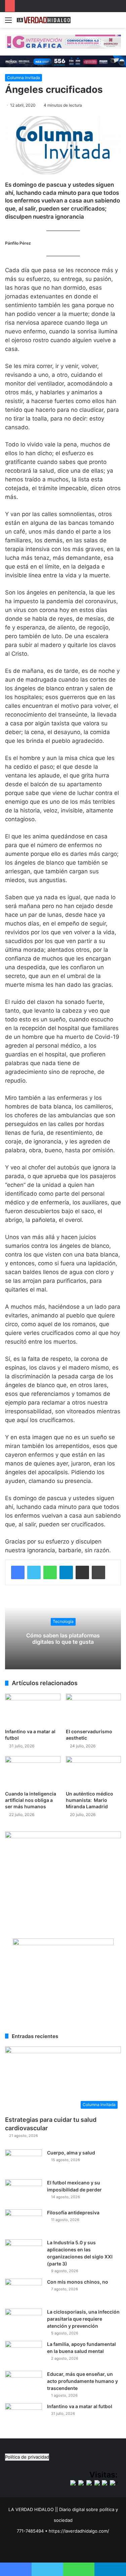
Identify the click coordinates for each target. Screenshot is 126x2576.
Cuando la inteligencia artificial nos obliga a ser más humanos (31, 1800)
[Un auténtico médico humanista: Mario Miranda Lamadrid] (94, 1772)
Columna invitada (24, 78)
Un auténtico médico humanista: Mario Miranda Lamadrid (90, 1800)
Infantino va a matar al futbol (80, 2406)
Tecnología (63, 1622)
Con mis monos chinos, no (78, 2282)
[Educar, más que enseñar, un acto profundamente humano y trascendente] (24, 2383)
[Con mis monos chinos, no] (24, 2291)
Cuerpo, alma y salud (71, 2153)
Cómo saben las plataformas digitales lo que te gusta (63, 1639)
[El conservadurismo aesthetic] (94, 1709)
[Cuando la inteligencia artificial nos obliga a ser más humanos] (33, 1772)
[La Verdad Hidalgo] (44, 20)
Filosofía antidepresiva (73, 2212)
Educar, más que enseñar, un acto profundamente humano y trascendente (82, 2381)
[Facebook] (18, 1572)
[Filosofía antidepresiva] (24, 2222)
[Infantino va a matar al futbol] (33, 1709)
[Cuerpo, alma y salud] (24, 2162)
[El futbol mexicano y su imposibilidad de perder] (24, 2192)
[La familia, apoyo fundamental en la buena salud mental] (24, 2353)
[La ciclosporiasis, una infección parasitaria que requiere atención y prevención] (24, 2321)
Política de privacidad (27, 2457)
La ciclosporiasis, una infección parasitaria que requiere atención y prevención (83, 2319)
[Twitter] (34, 1572)
